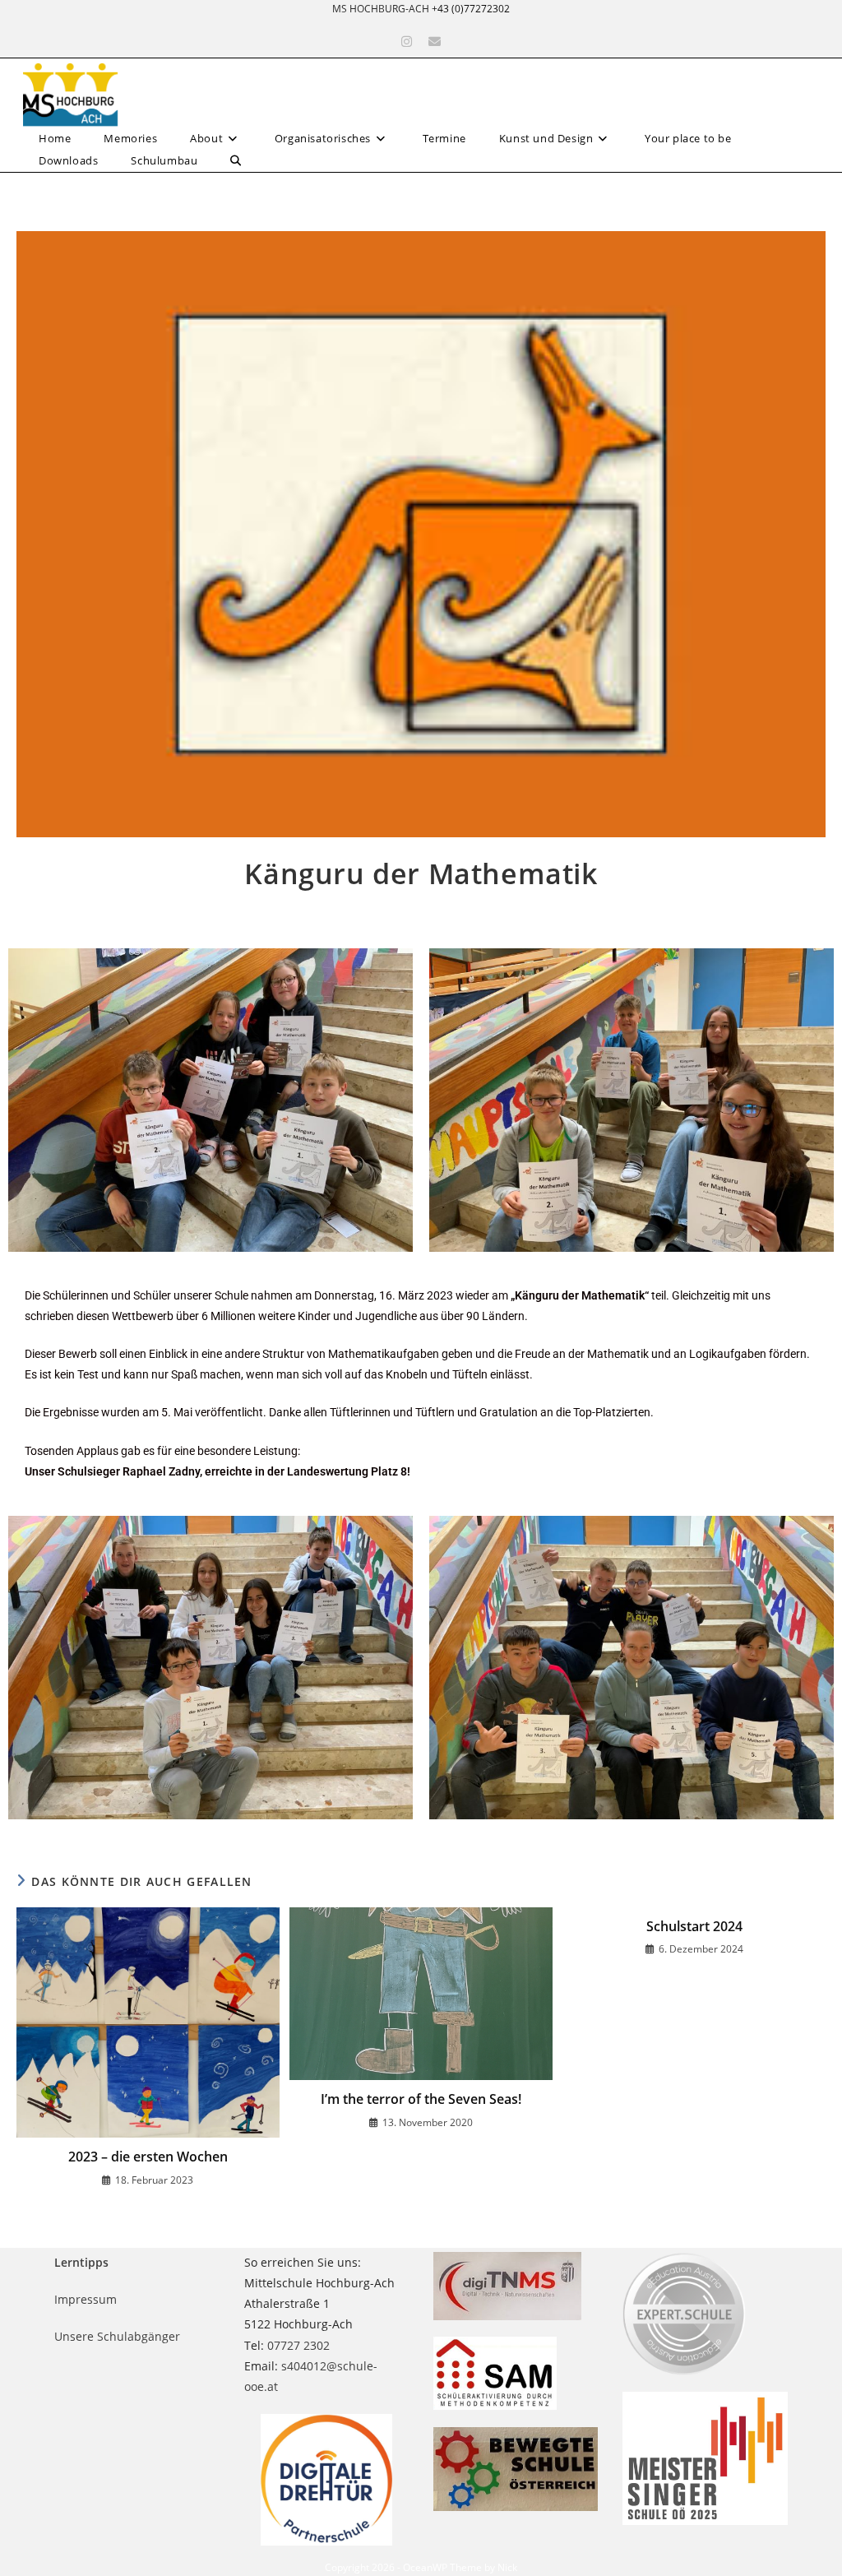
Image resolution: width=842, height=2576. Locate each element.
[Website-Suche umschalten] (236, 161)
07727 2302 (298, 2345)
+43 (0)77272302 (471, 9)
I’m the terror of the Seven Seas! (421, 2099)
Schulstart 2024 (694, 1926)
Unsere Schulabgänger (117, 2336)
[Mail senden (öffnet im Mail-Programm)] (435, 42)
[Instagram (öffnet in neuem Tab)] (407, 42)
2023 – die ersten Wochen (148, 2157)
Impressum (86, 2299)
